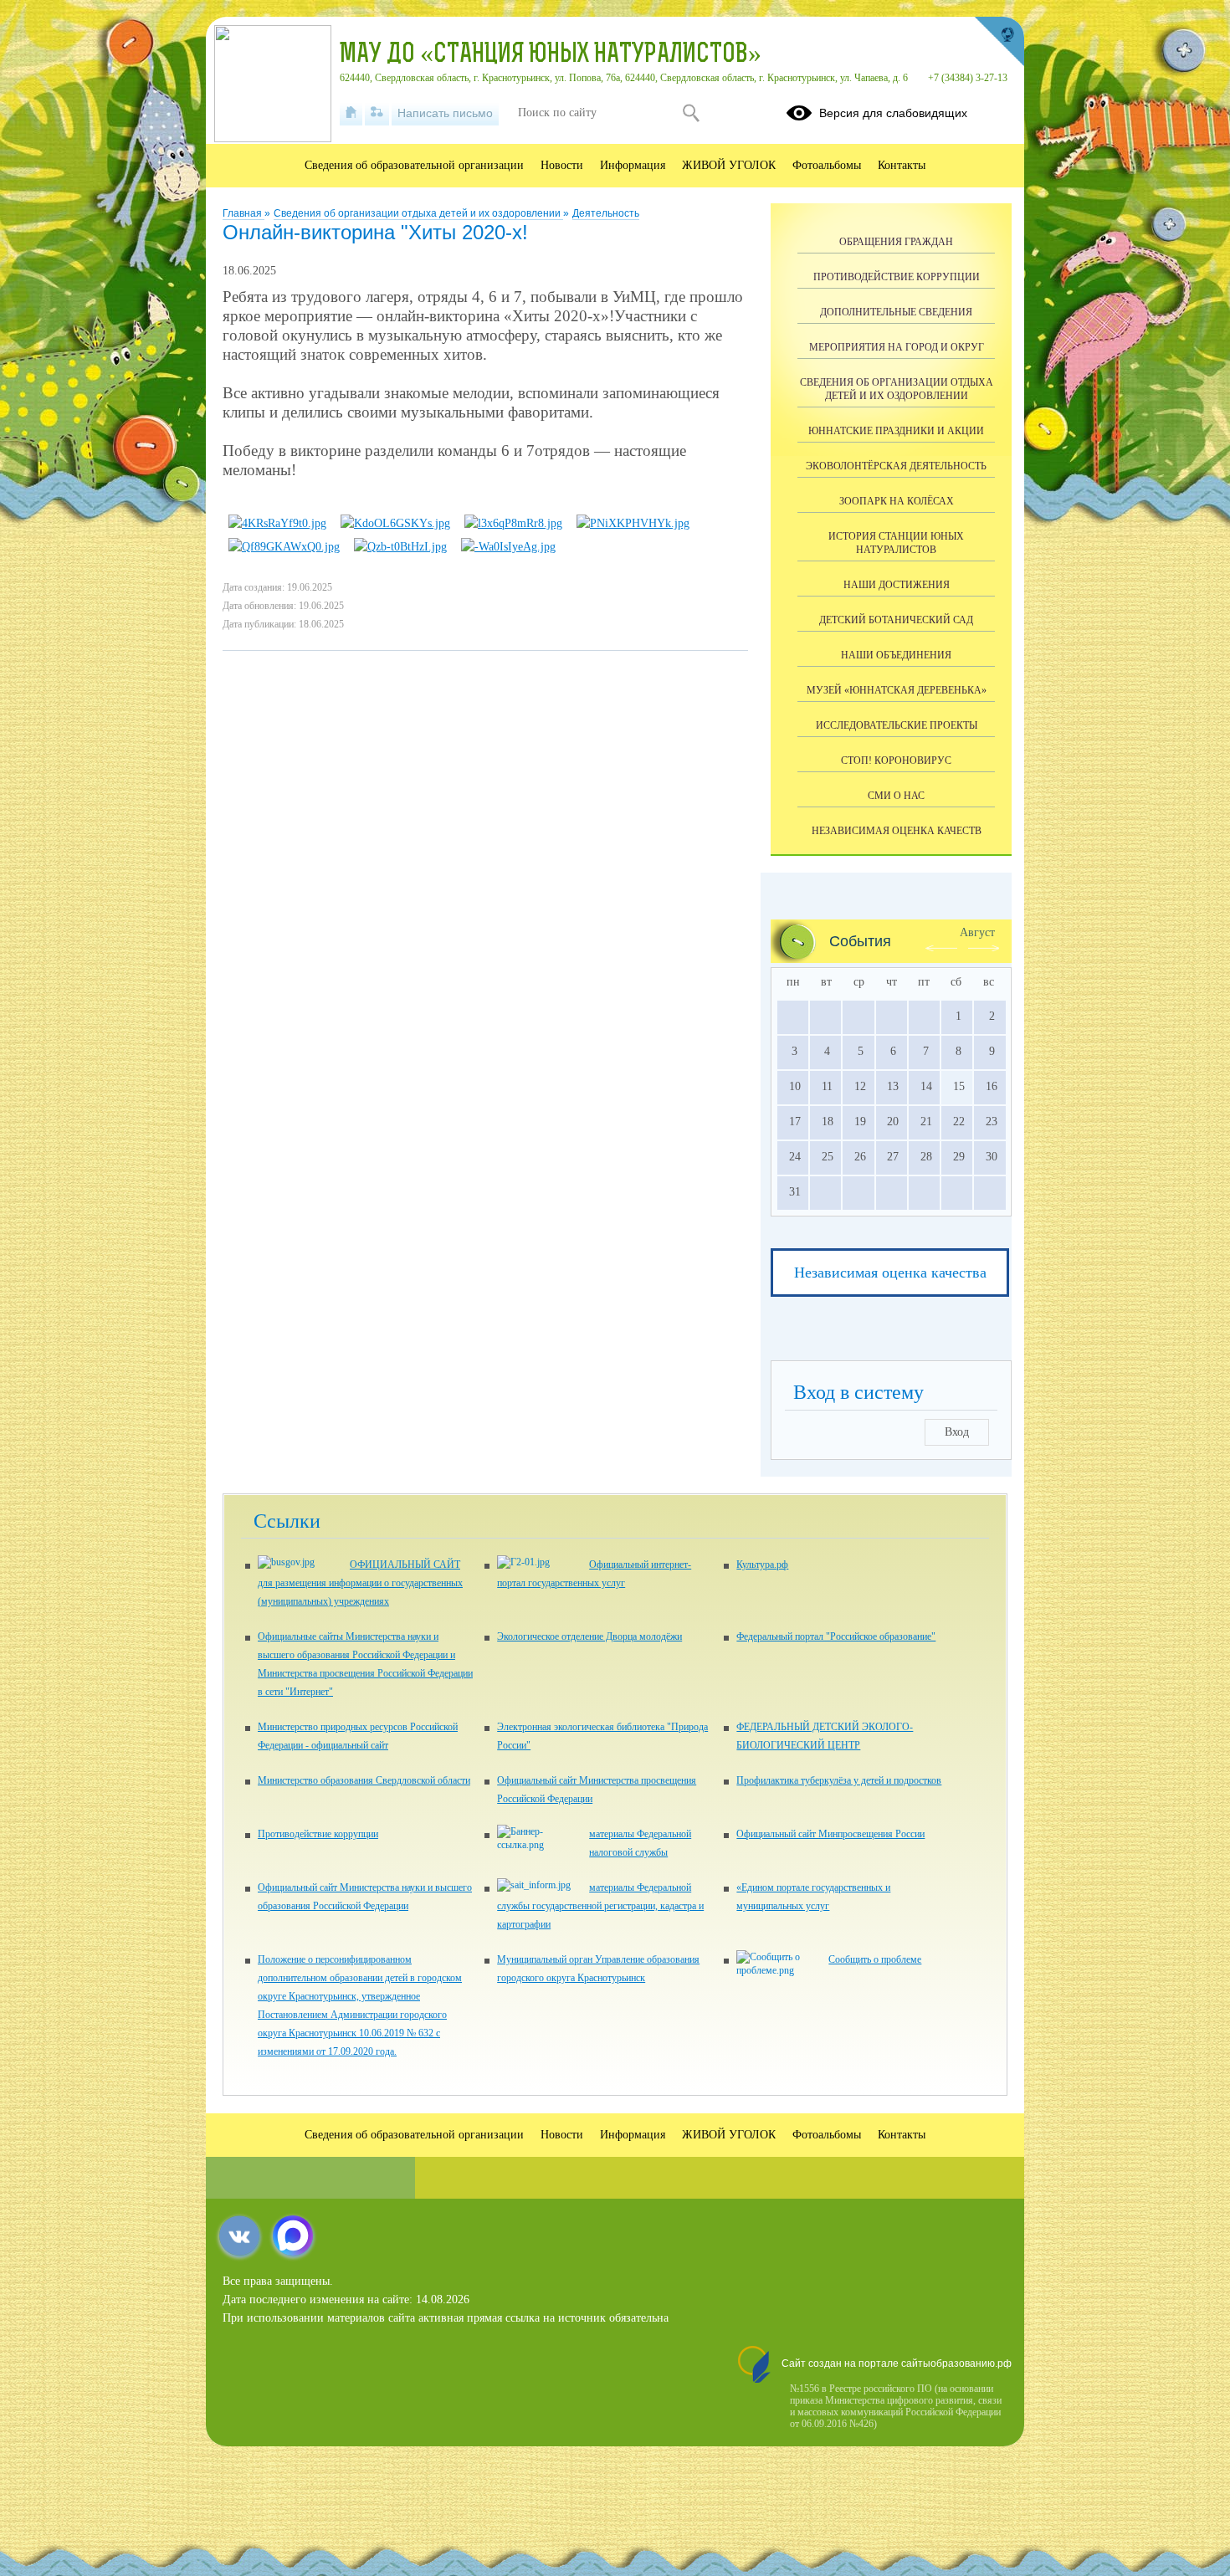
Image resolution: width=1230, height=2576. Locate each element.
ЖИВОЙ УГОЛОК (729, 165)
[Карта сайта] (377, 113)
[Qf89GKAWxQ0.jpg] (284, 547)
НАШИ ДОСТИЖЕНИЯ (897, 585)
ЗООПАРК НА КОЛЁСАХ (897, 501)
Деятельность (606, 213)
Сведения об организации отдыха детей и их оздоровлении (418, 213)
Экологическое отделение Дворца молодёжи (589, 1636)
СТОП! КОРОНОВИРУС (896, 761)
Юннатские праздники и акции (896, 431)
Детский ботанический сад (896, 620)
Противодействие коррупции (897, 277)
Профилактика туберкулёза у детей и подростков (839, 1780)
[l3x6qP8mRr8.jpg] (513, 523)
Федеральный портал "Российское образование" (836, 1636)
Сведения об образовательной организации (414, 165)
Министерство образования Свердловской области (364, 1780)
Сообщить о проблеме (875, 1959)
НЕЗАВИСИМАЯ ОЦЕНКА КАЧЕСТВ (897, 831)
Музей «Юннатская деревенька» (897, 690)
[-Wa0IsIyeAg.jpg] (508, 547)
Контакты (902, 165)
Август (977, 932)
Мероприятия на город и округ (897, 347)
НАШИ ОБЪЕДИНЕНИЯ (896, 655)
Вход (957, 1432)
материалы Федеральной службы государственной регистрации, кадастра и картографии (600, 1906)
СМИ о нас (896, 796)
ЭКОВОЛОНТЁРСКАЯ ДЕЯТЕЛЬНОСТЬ (896, 466)
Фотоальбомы (827, 165)
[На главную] (351, 113)
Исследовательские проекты (897, 725)
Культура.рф (762, 1565)
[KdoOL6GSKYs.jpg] (395, 523)
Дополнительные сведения (896, 312)
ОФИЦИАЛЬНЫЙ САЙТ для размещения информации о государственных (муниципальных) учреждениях (360, 1583)
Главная (243, 213)
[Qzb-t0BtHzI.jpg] (400, 547)
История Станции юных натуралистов (896, 543)
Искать (691, 113)
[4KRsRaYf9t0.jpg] (277, 523)
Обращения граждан (896, 242)
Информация (633, 165)
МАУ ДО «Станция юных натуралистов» (551, 55)
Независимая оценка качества (890, 1273)
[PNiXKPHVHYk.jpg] (633, 523)
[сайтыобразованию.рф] (999, 42)
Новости (562, 165)
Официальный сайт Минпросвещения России (830, 1834)
